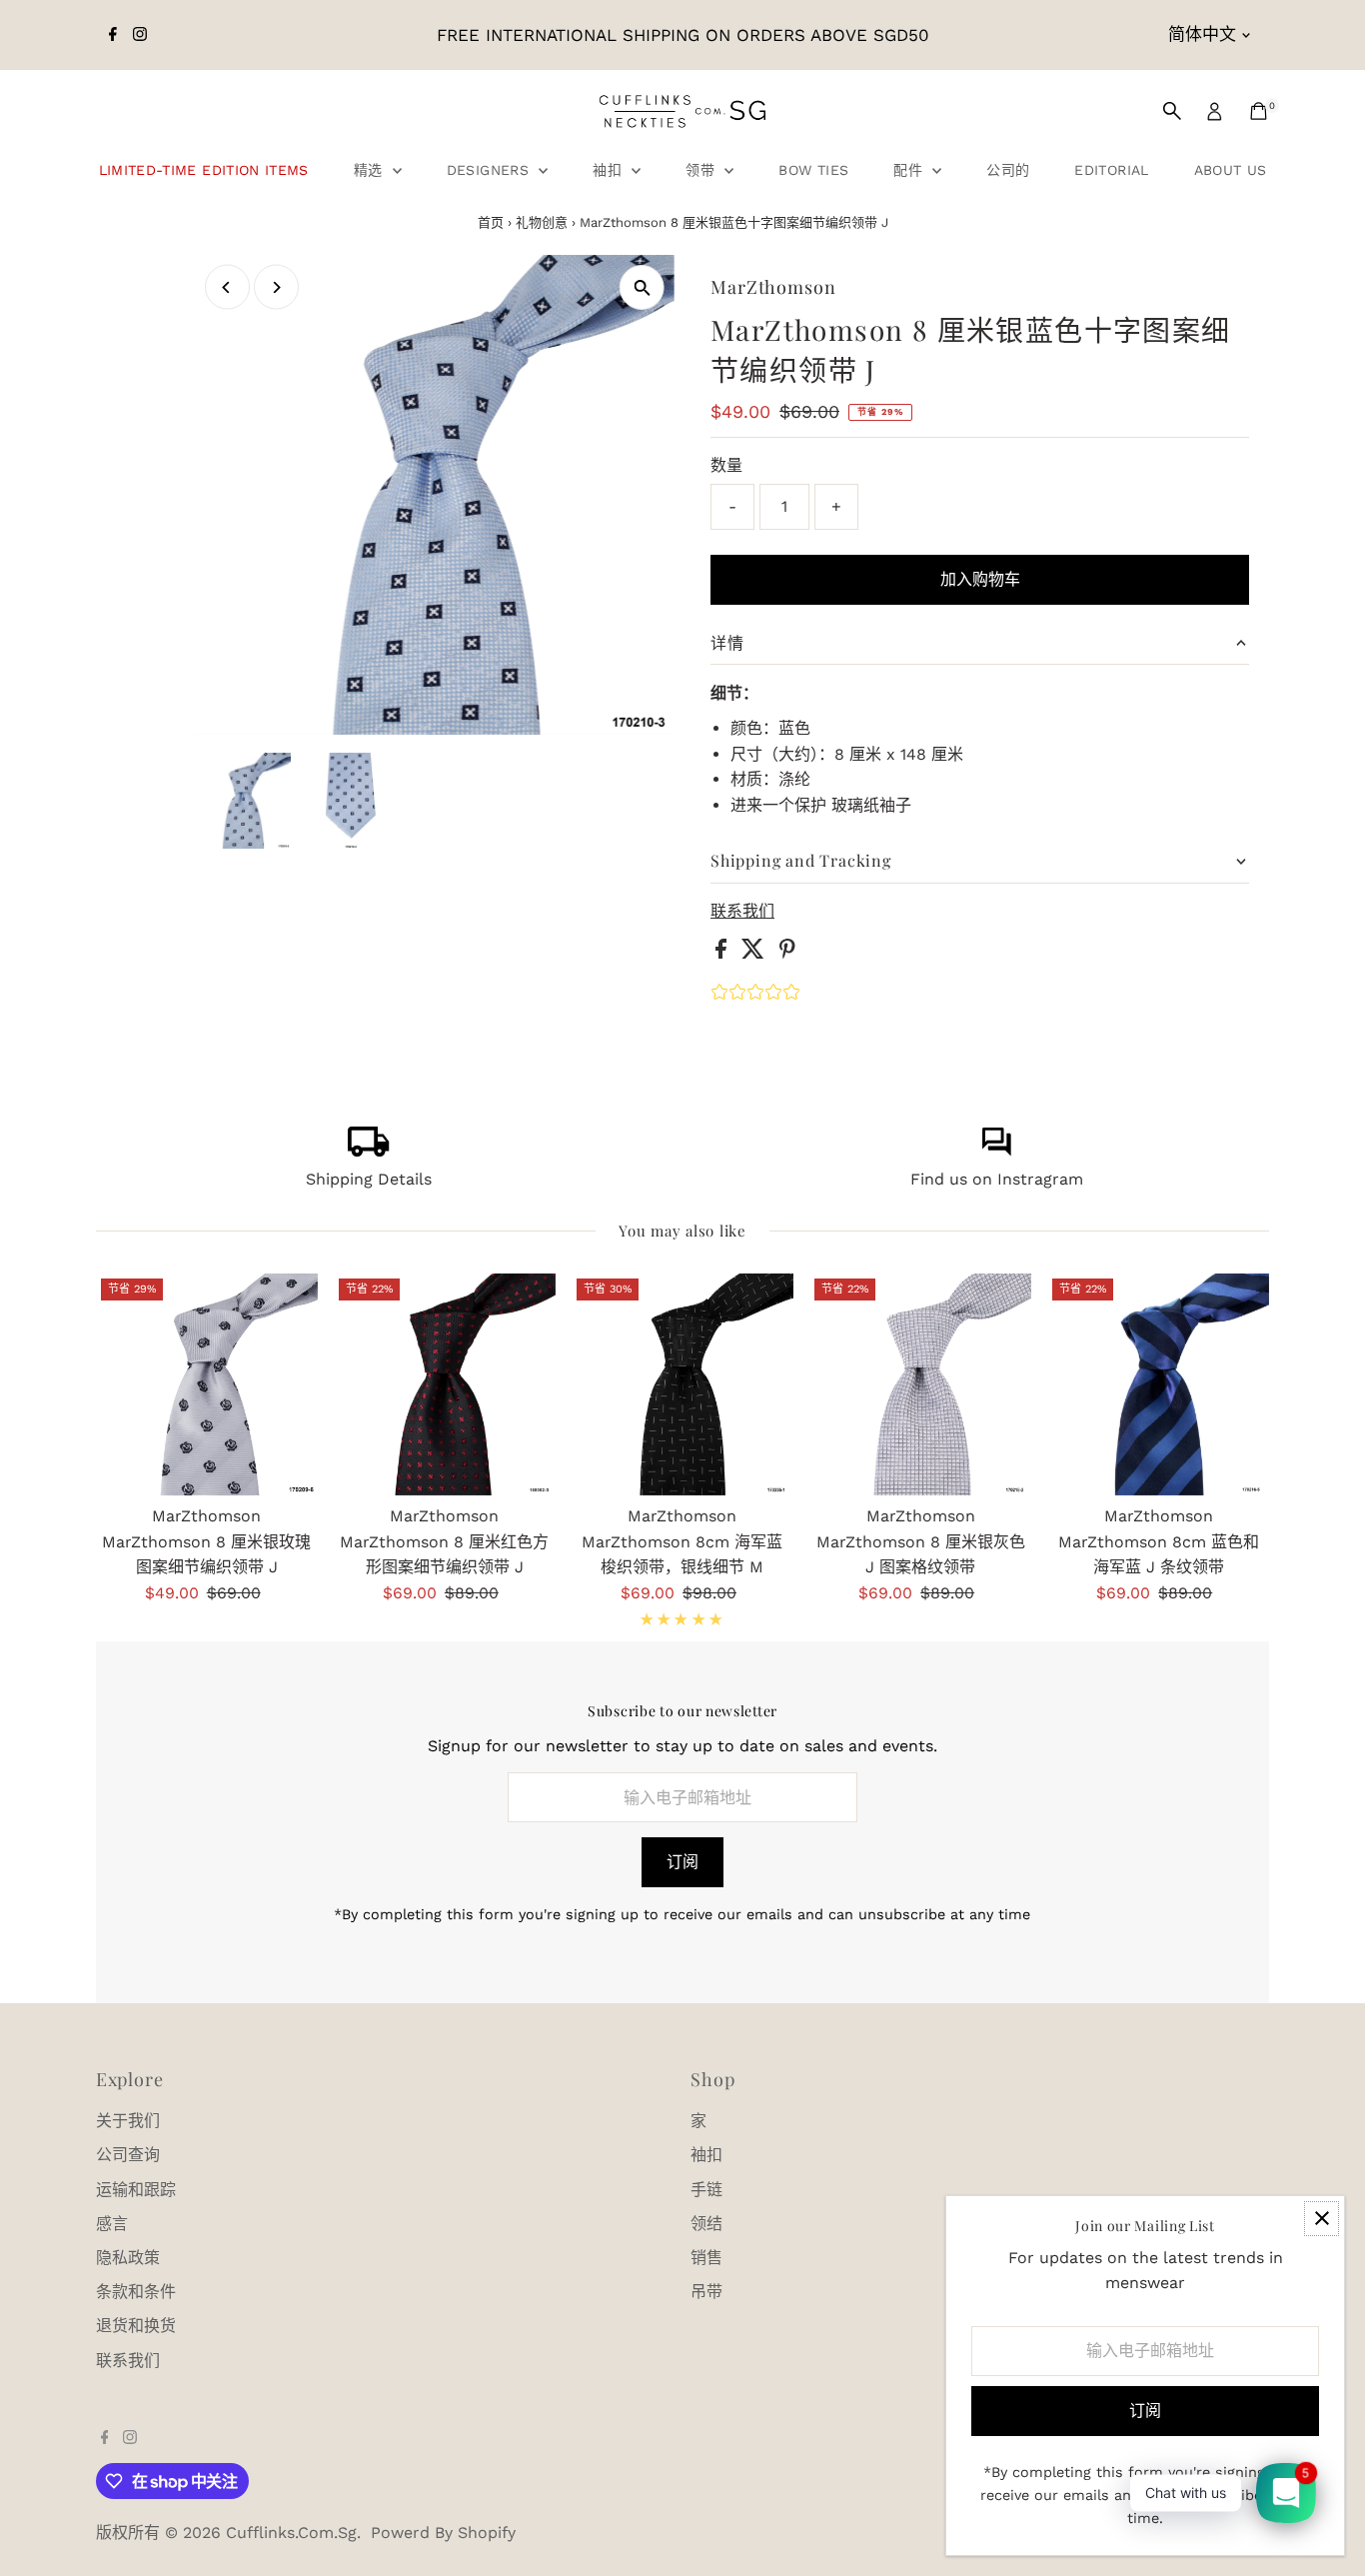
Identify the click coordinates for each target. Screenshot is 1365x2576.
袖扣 (610, 170)
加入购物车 (980, 579)
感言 (112, 2224)
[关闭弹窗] (1322, 2219)
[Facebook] (113, 35)
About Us (1231, 170)
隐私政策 (128, 2258)
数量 (726, 465)
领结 (706, 2224)
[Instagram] (140, 35)
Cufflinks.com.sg (291, 2533)
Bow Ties (813, 170)
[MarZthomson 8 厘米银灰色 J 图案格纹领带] (920, 1384)
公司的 (1008, 170)
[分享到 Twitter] (755, 953)
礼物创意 (542, 222)
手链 (706, 2190)
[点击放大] (642, 287)
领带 (702, 170)
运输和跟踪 (136, 2190)
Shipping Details (369, 1179)
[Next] (276, 287)
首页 (491, 222)
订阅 (682, 1862)
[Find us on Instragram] (996, 1151)
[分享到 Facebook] (723, 953)
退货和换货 (136, 2326)
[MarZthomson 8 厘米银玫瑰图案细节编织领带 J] (207, 1384)
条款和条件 (136, 2292)
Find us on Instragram (997, 1179)
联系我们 (742, 912)
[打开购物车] (1259, 111)
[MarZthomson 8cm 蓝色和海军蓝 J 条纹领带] (1158, 1384)
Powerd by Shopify (443, 2533)
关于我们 (128, 2121)
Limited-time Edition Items (204, 170)
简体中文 (1202, 34)
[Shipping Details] (369, 1151)
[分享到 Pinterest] (787, 953)
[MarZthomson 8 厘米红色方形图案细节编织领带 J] (445, 1384)
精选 (371, 170)
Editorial (1111, 170)
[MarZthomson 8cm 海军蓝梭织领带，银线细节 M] (682, 1384)
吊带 (706, 2292)
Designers (491, 170)
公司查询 (128, 2155)
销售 (706, 2258)
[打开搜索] (1172, 111)
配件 (910, 170)
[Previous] (227, 287)
